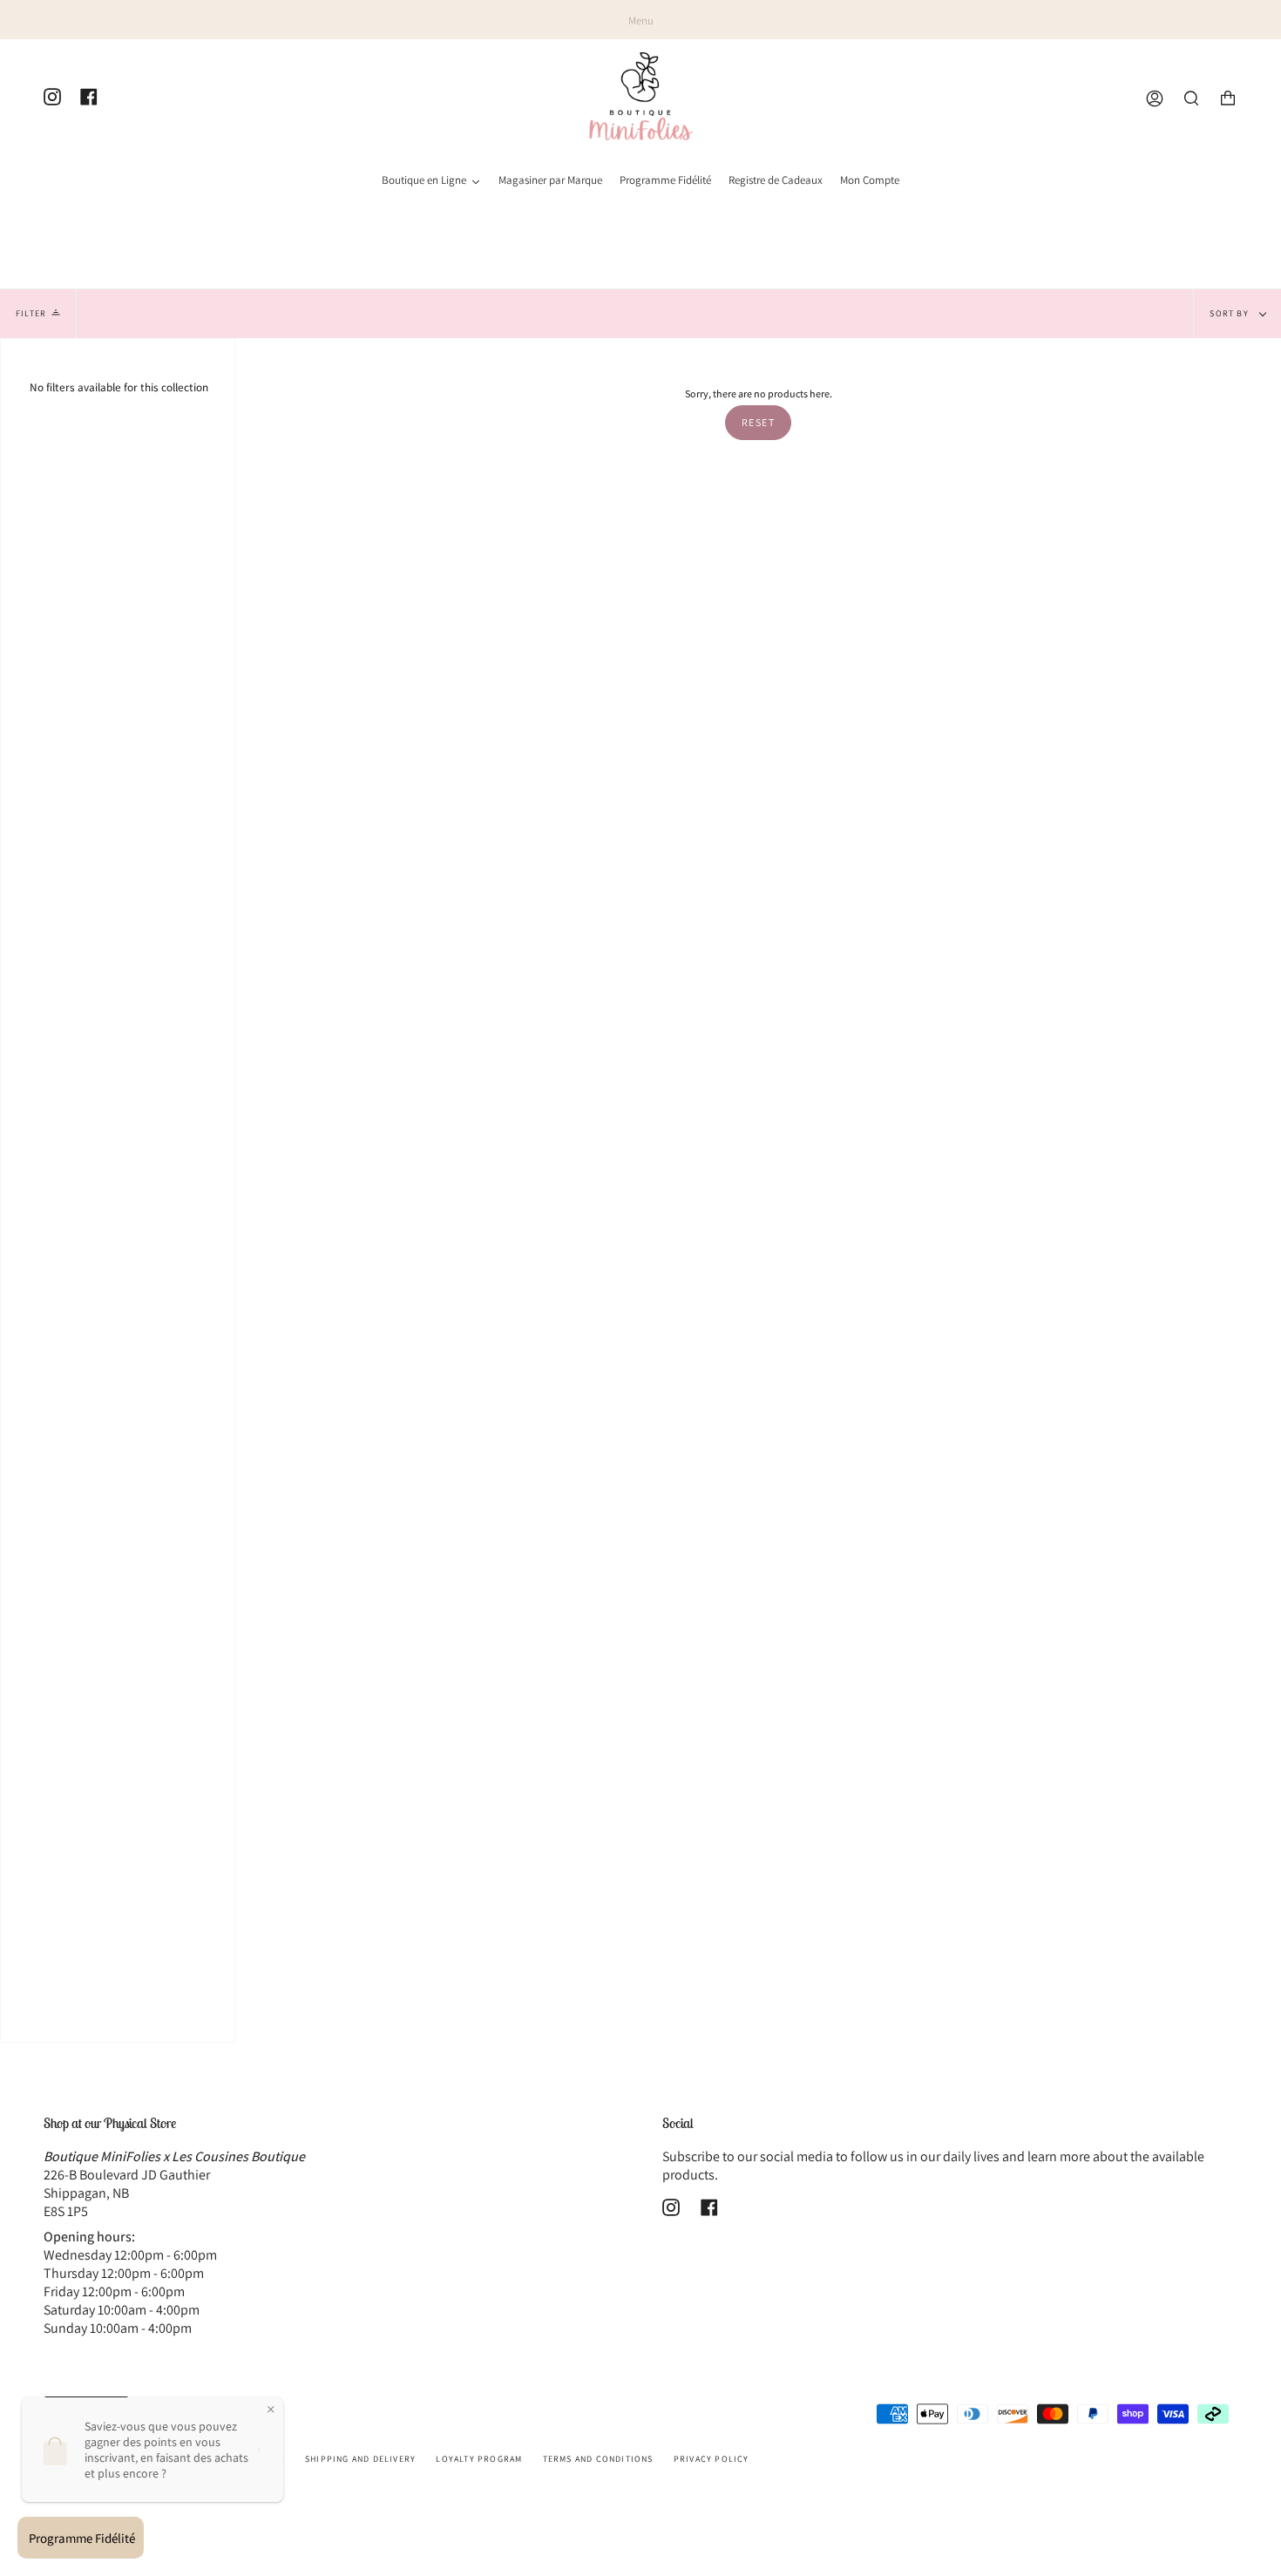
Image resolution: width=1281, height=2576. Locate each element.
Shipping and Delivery (360, 2459)
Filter (31, 313)
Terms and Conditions (598, 2459)
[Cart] (1228, 99)
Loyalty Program (479, 2459)
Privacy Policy (712, 2459)
